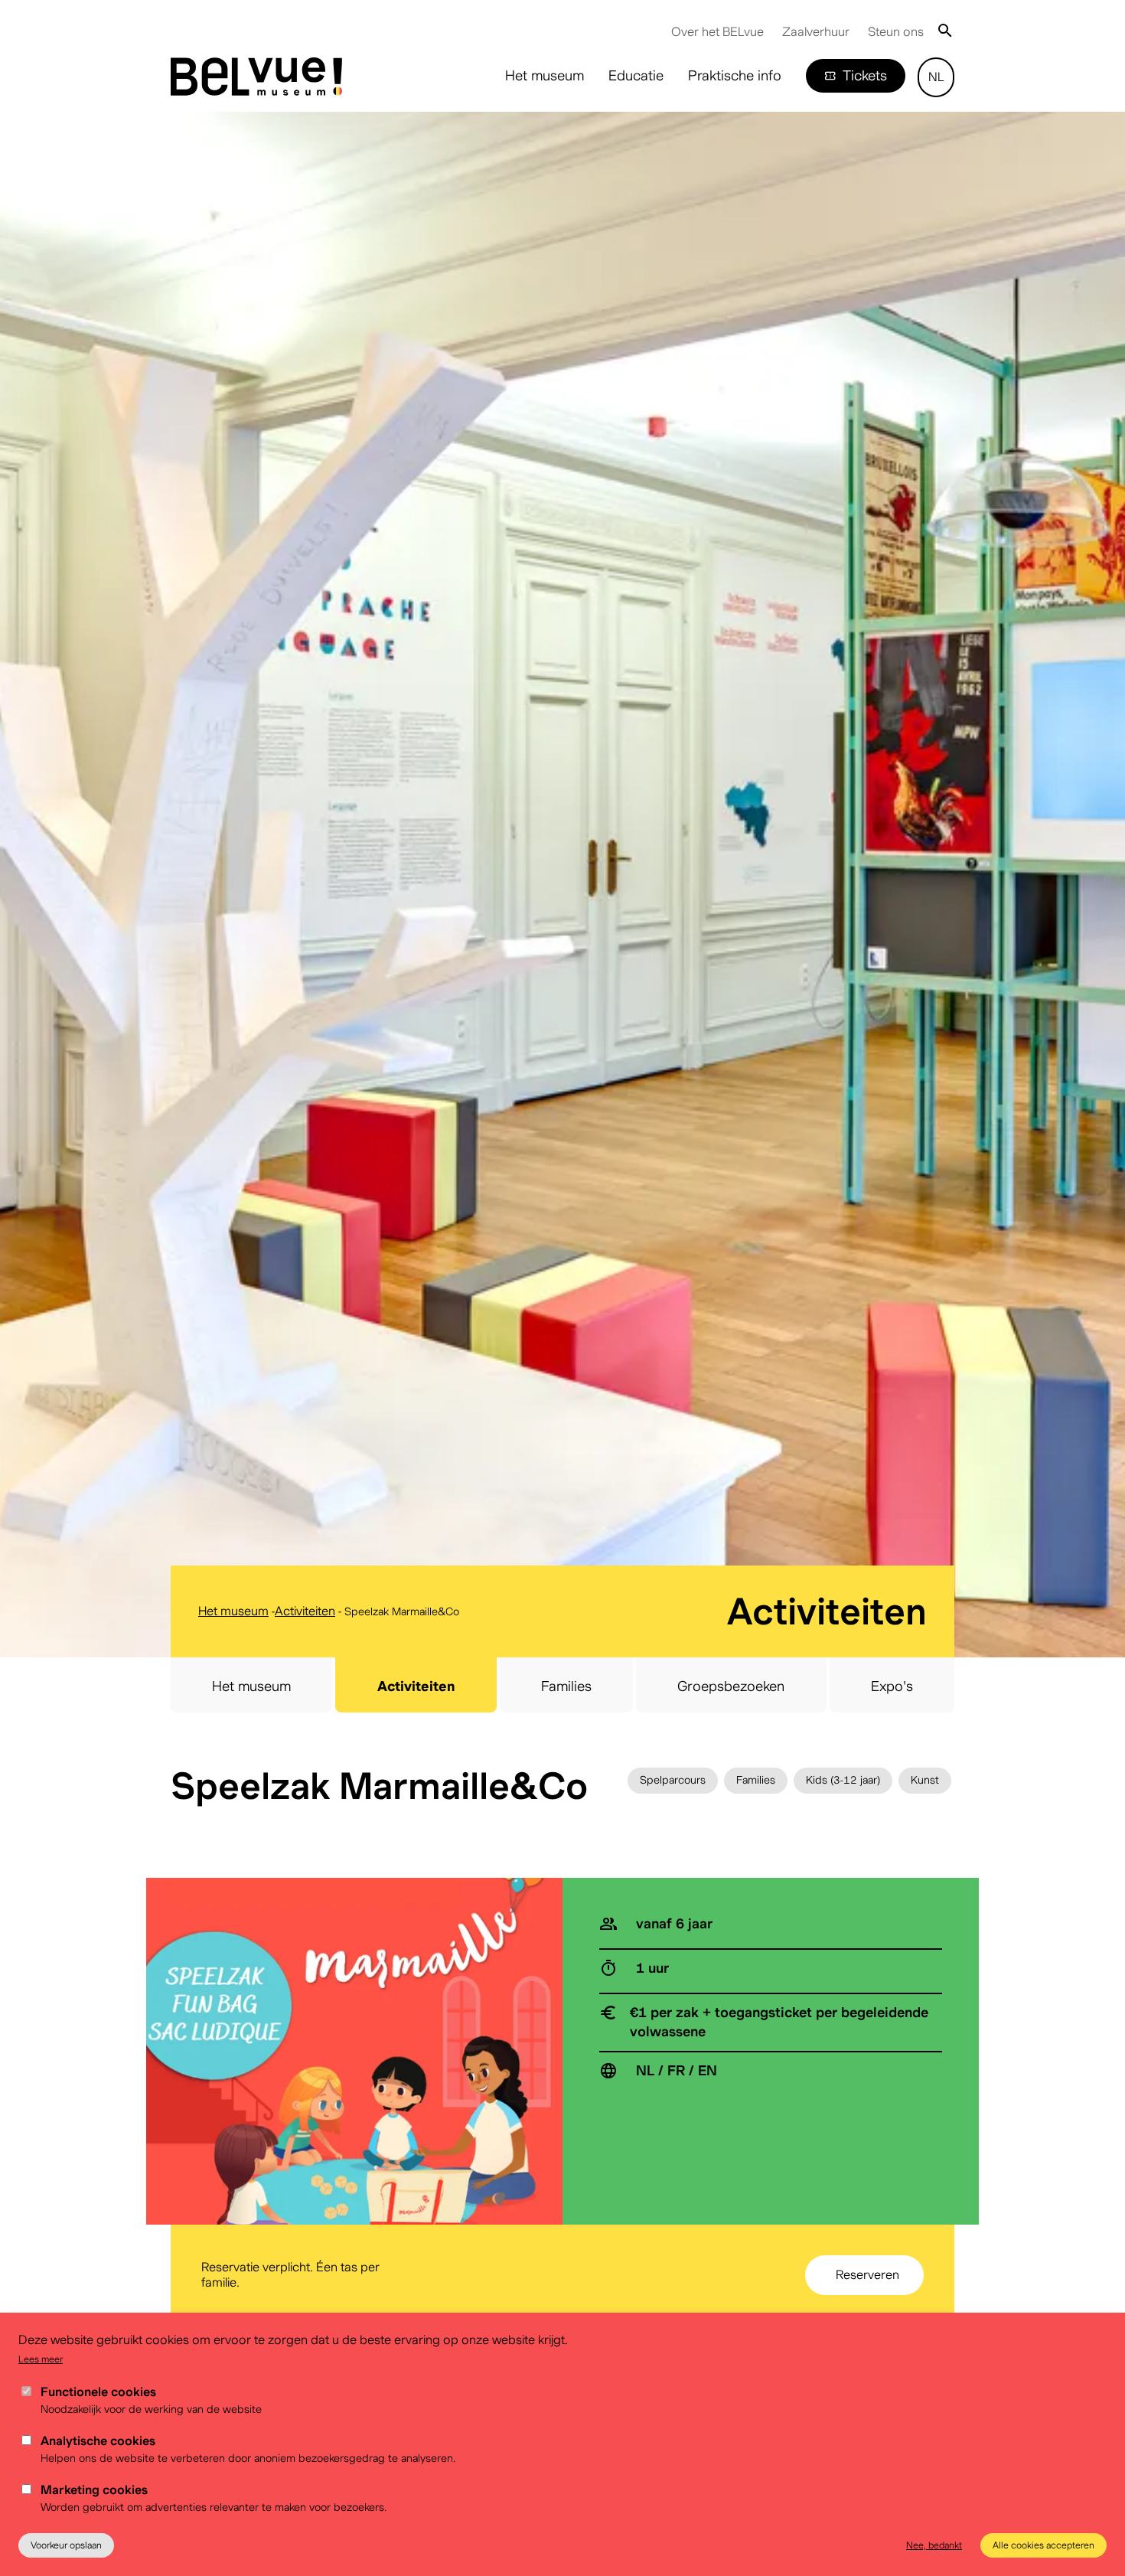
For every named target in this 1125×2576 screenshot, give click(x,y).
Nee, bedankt (934, 2545)
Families (566, 1686)
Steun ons (896, 32)
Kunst (925, 1780)
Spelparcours (673, 1780)
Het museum (545, 75)
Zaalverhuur (816, 32)
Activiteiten (305, 1611)
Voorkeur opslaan (66, 2545)
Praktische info (735, 75)
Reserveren (867, 2275)
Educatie (636, 75)
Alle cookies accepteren (1043, 2545)
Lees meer (41, 2359)
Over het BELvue (717, 32)
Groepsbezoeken (731, 1686)
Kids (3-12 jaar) (843, 1780)
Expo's (892, 1686)
